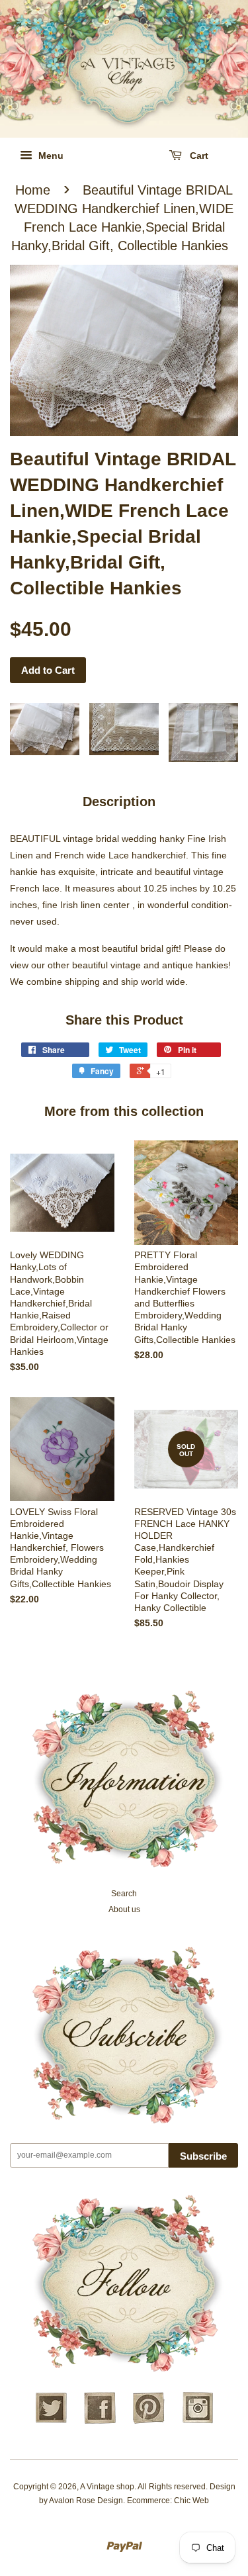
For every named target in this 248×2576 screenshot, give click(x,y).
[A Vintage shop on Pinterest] (149, 2422)
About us (124, 1909)
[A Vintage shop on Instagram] (198, 2422)
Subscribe (203, 2156)
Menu (50, 156)
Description (119, 802)
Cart (198, 156)
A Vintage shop (107, 2487)
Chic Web (191, 2501)
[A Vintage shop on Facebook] (100, 2422)
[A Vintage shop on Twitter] (51, 2422)
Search (124, 1894)
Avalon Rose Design (86, 2501)
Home (33, 190)
